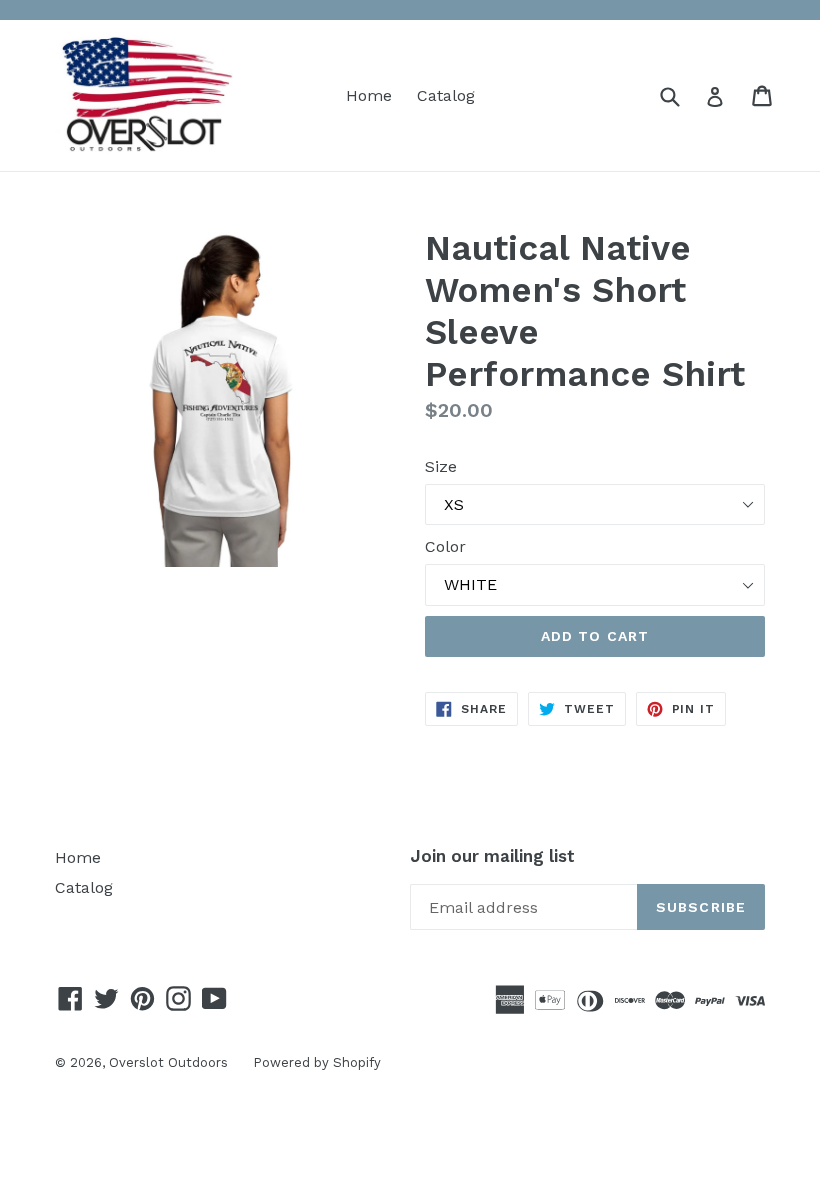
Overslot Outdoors (168, 1062)
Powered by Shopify (317, 1062)
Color (445, 546)
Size (441, 466)
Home (369, 95)
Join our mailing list (492, 856)
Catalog (446, 95)
